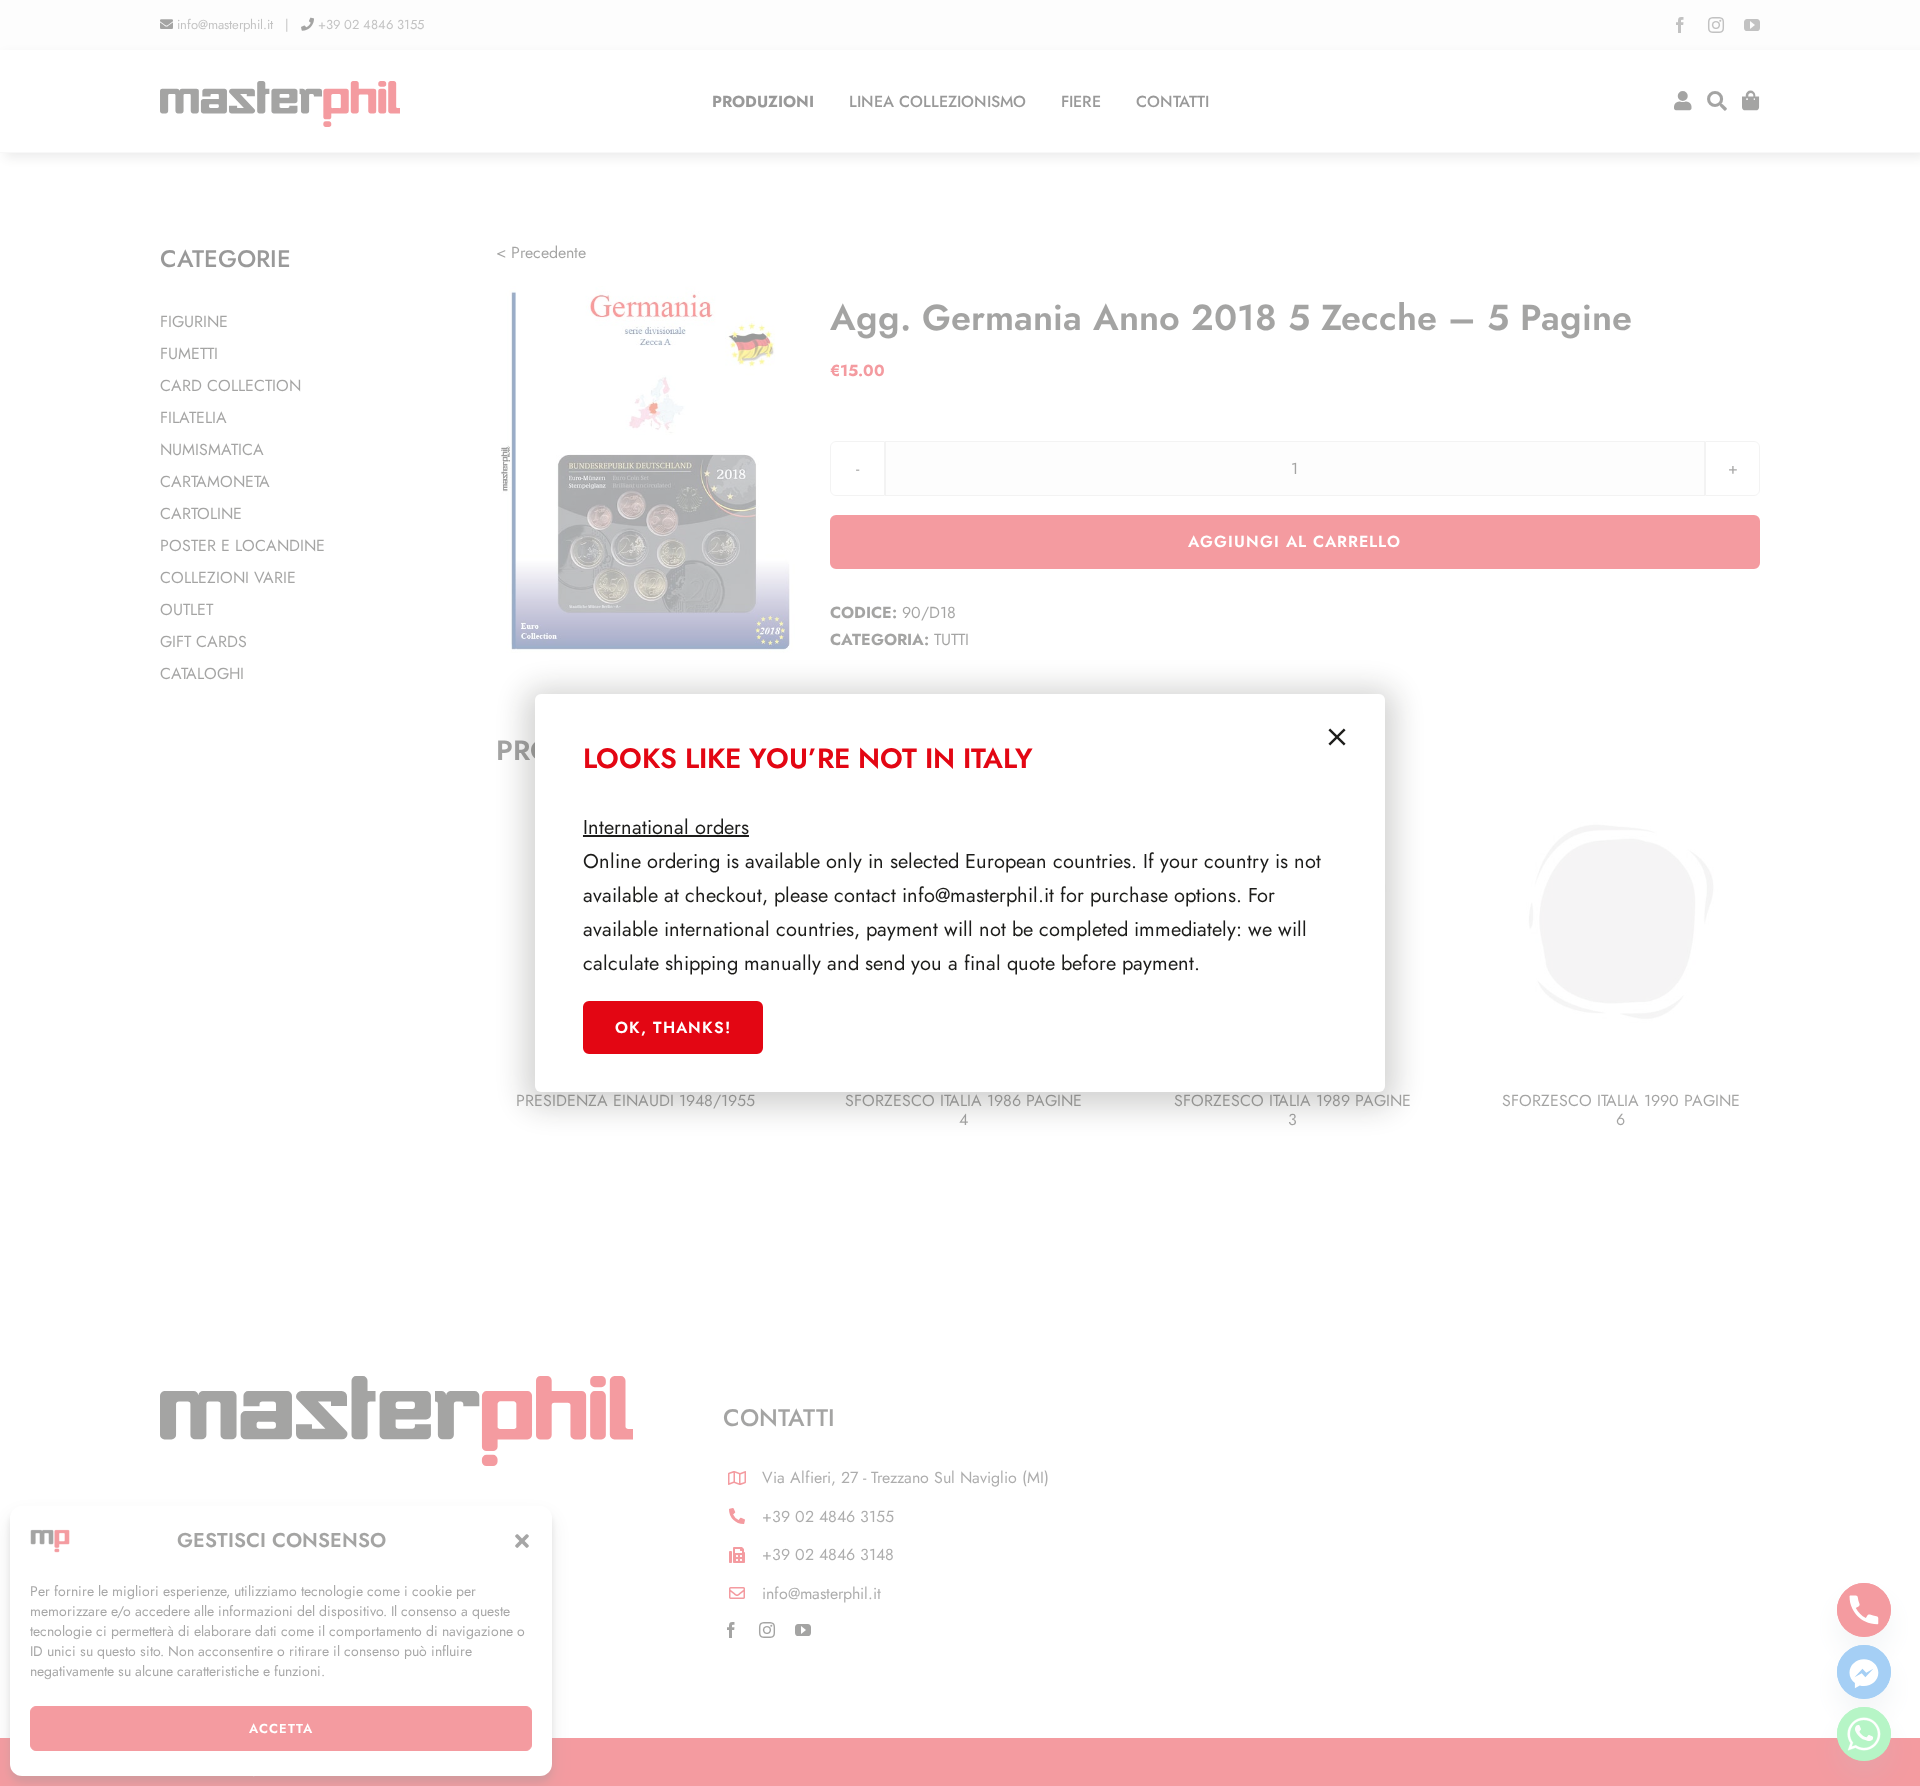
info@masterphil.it (978, 895)
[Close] (1337, 737)
